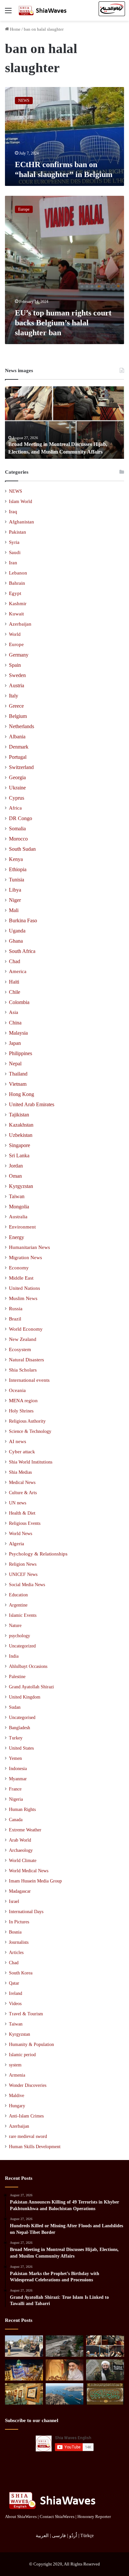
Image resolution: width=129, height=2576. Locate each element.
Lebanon (18, 573)
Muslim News (23, 1298)
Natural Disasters (26, 1360)
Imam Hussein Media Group (35, 1881)
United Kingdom (25, 1697)
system (15, 2065)
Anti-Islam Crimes (26, 2116)
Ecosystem (20, 1349)
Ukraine (17, 788)
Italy (14, 696)
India (14, 1656)
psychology (20, 1636)
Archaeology (21, 1850)
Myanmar (18, 1779)
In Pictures (19, 1922)
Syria (14, 542)
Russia (16, 1309)
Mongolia (19, 1207)
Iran (13, 563)
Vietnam (18, 1084)
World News (21, 1533)
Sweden (17, 675)
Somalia (17, 829)
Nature (15, 1625)
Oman (15, 1176)
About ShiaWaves (21, 2517)
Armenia (17, 2075)
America (18, 971)
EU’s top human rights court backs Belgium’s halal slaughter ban (63, 323)
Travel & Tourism (26, 2014)
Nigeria (16, 1799)
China (15, 1023)
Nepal (15, 1064)
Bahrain (17, 583)
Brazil (15, 1319)
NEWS (16, 491)
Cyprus (17, 798)
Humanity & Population (31, 2044)
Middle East (21, 1278)
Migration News (25, 1258)
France (15, 1789)
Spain (15, 665)
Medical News (22, 1482)
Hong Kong (21, 1094)
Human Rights (22, 1809)
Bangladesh (20, 1728)
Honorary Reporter (94, 2517)
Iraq (13, 512)
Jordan (16, 1166)
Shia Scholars (23, 1370)
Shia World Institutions (31, 1462)
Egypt (15, 593)
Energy (17, 1237)
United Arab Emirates (32, 1104)
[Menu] (8, 13)
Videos (15, 2004)
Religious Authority (27, 1421)
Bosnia (15, 1932)
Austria (17, 685)
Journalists (19, 1942)
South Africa (22, 951)
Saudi (15, 552)
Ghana (16, 941)
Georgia (17, 777)
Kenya (16, 859)
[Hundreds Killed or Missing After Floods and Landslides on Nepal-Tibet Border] (65, 2346)
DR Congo (21, 818)
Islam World (21, 501)
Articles (16, 1953)
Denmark (19, 747)
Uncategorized (22, 1646)
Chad (15, 961)
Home (15, 29)
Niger (15, 900)
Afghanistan (21, 522)
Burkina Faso (23, 920)
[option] (64, 423)
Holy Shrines (21, 1411)
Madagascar (20, 1891)
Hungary (17, 2106)
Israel (14, 1901)
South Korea (21, 1973)
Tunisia (17, 880)
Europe (16, 644)
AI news (18, 1441)
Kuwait (16, 614)
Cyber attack (22, 1452)
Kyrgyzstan (21, 1186)
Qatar (14, 1983)
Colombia (19, 1002)
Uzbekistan (21, 1135)
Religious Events (25, 1523)
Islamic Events (23, 1615)
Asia (14, 1012)
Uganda (17, 931)
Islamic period (22, 2055)
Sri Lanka (19, 1155)
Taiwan (17, 1196)
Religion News (23, 1564)
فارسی (59, 2536)
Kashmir (18, 604)
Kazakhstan (21, 1125)
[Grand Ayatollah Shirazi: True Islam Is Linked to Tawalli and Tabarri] (65, 2370)
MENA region (23, 1401)
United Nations (24, 1288)
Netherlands (21, 726)
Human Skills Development (35, 2147)
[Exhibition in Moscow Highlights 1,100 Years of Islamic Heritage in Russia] (24, 2394)
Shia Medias (20, 1472)
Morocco (18, 839)
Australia (18, 1217)
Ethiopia (18, 869)
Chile (15, 992)
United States (21, 1748)
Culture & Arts (23, 1493)
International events (29, 1380)
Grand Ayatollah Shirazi (31, 1687)
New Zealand (23, 1339)
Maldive (17, 2096)
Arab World (20, 1840)
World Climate (23, 1861)
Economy (19, 1268)
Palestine (17, 1677)
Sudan (15, 1707)
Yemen (15, 1758)
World (15, 634)
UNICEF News (23, 1574)
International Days (26, 1912)
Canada (16, 1820)
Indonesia (18, 1769)
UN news (18, 1503)
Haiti (14, 982)
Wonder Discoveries (28, 2085)
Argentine (18, 1605)
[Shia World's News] (43, 10)
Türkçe (87, 2536)
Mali (14, 910)
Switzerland (21, 767)
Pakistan (18, 532)
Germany (19, 655)
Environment (22, 1227)
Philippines (21, 1053)
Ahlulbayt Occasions (28, 1666)
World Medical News (29, 1871)
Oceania (17, 1390)
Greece (16, 706)
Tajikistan (19, 1115)
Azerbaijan (20, 624)
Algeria (17, 1544)
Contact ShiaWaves (57, 2517)
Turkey (16, 1738)
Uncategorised (22, 1717)
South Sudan (22, 849)
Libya (15, 890)
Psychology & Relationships (38, 1554)
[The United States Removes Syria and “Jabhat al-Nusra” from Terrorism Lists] (105, 2370)
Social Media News (27, 1584)
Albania (17, 737)
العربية (42, 2536)
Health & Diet (22, 1513)
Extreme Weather (25, 1830)
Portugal (18, 757)
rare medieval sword (28, 2136)
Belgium (18, 716)
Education (18, 1595)
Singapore (20, 1145)
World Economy (26, 1329)
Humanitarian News (29, 1247)
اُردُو (73, 2536)
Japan (15, 1043)
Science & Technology (30, 1431)
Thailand (18, 1074)
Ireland (16, 1993)
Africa (15, 808)
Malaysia (18, 1033)
